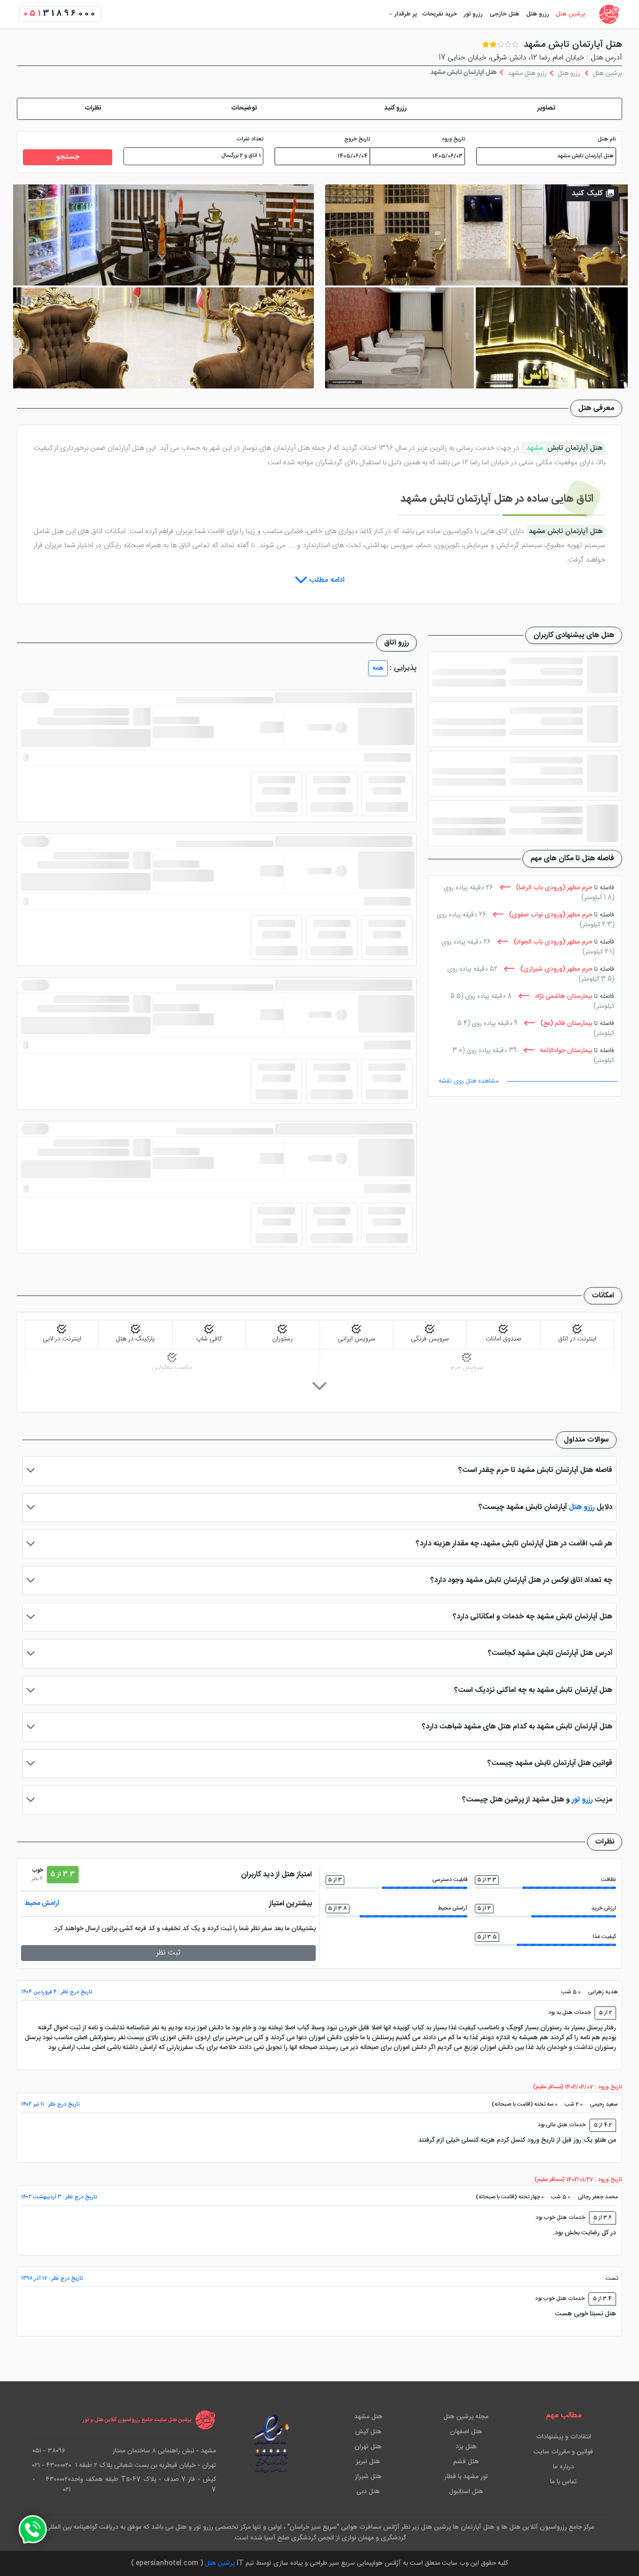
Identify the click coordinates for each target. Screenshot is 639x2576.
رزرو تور (473, 14)
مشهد (535, 448)
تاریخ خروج (357, 139)
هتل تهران (368, 2447)
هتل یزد (466, 2447)
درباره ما (563, 2467)
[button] (546, 109)
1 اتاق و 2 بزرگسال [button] (241, 156)
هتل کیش (368, 2432)
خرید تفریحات (439, 14)
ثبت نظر (168, 1953)
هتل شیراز (368, 2477)
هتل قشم (466, 2462)
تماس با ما (563, 2482)
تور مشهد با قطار (466, 2477)
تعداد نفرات (250, 139)
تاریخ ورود (453, 139)
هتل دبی (368, 2492)
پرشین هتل (570, 14)
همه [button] (378, 668)
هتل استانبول (466, 2492)
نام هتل (607, 139)
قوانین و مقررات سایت (563, 2452)
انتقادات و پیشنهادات (564, 2437)
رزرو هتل (538, 14)
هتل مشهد (368, 2417)
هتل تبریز (368, 2462)
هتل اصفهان (466, 2432)
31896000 (60, 14)
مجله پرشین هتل (466, 2417)
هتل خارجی (505, 14)
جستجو (68, 157)
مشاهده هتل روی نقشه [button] (468, 1081)
